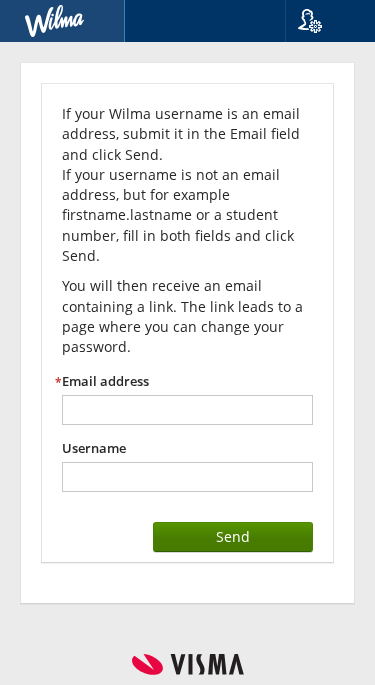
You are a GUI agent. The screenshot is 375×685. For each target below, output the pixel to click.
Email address (105, 381)
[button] (322, 21)
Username (94, 448)
